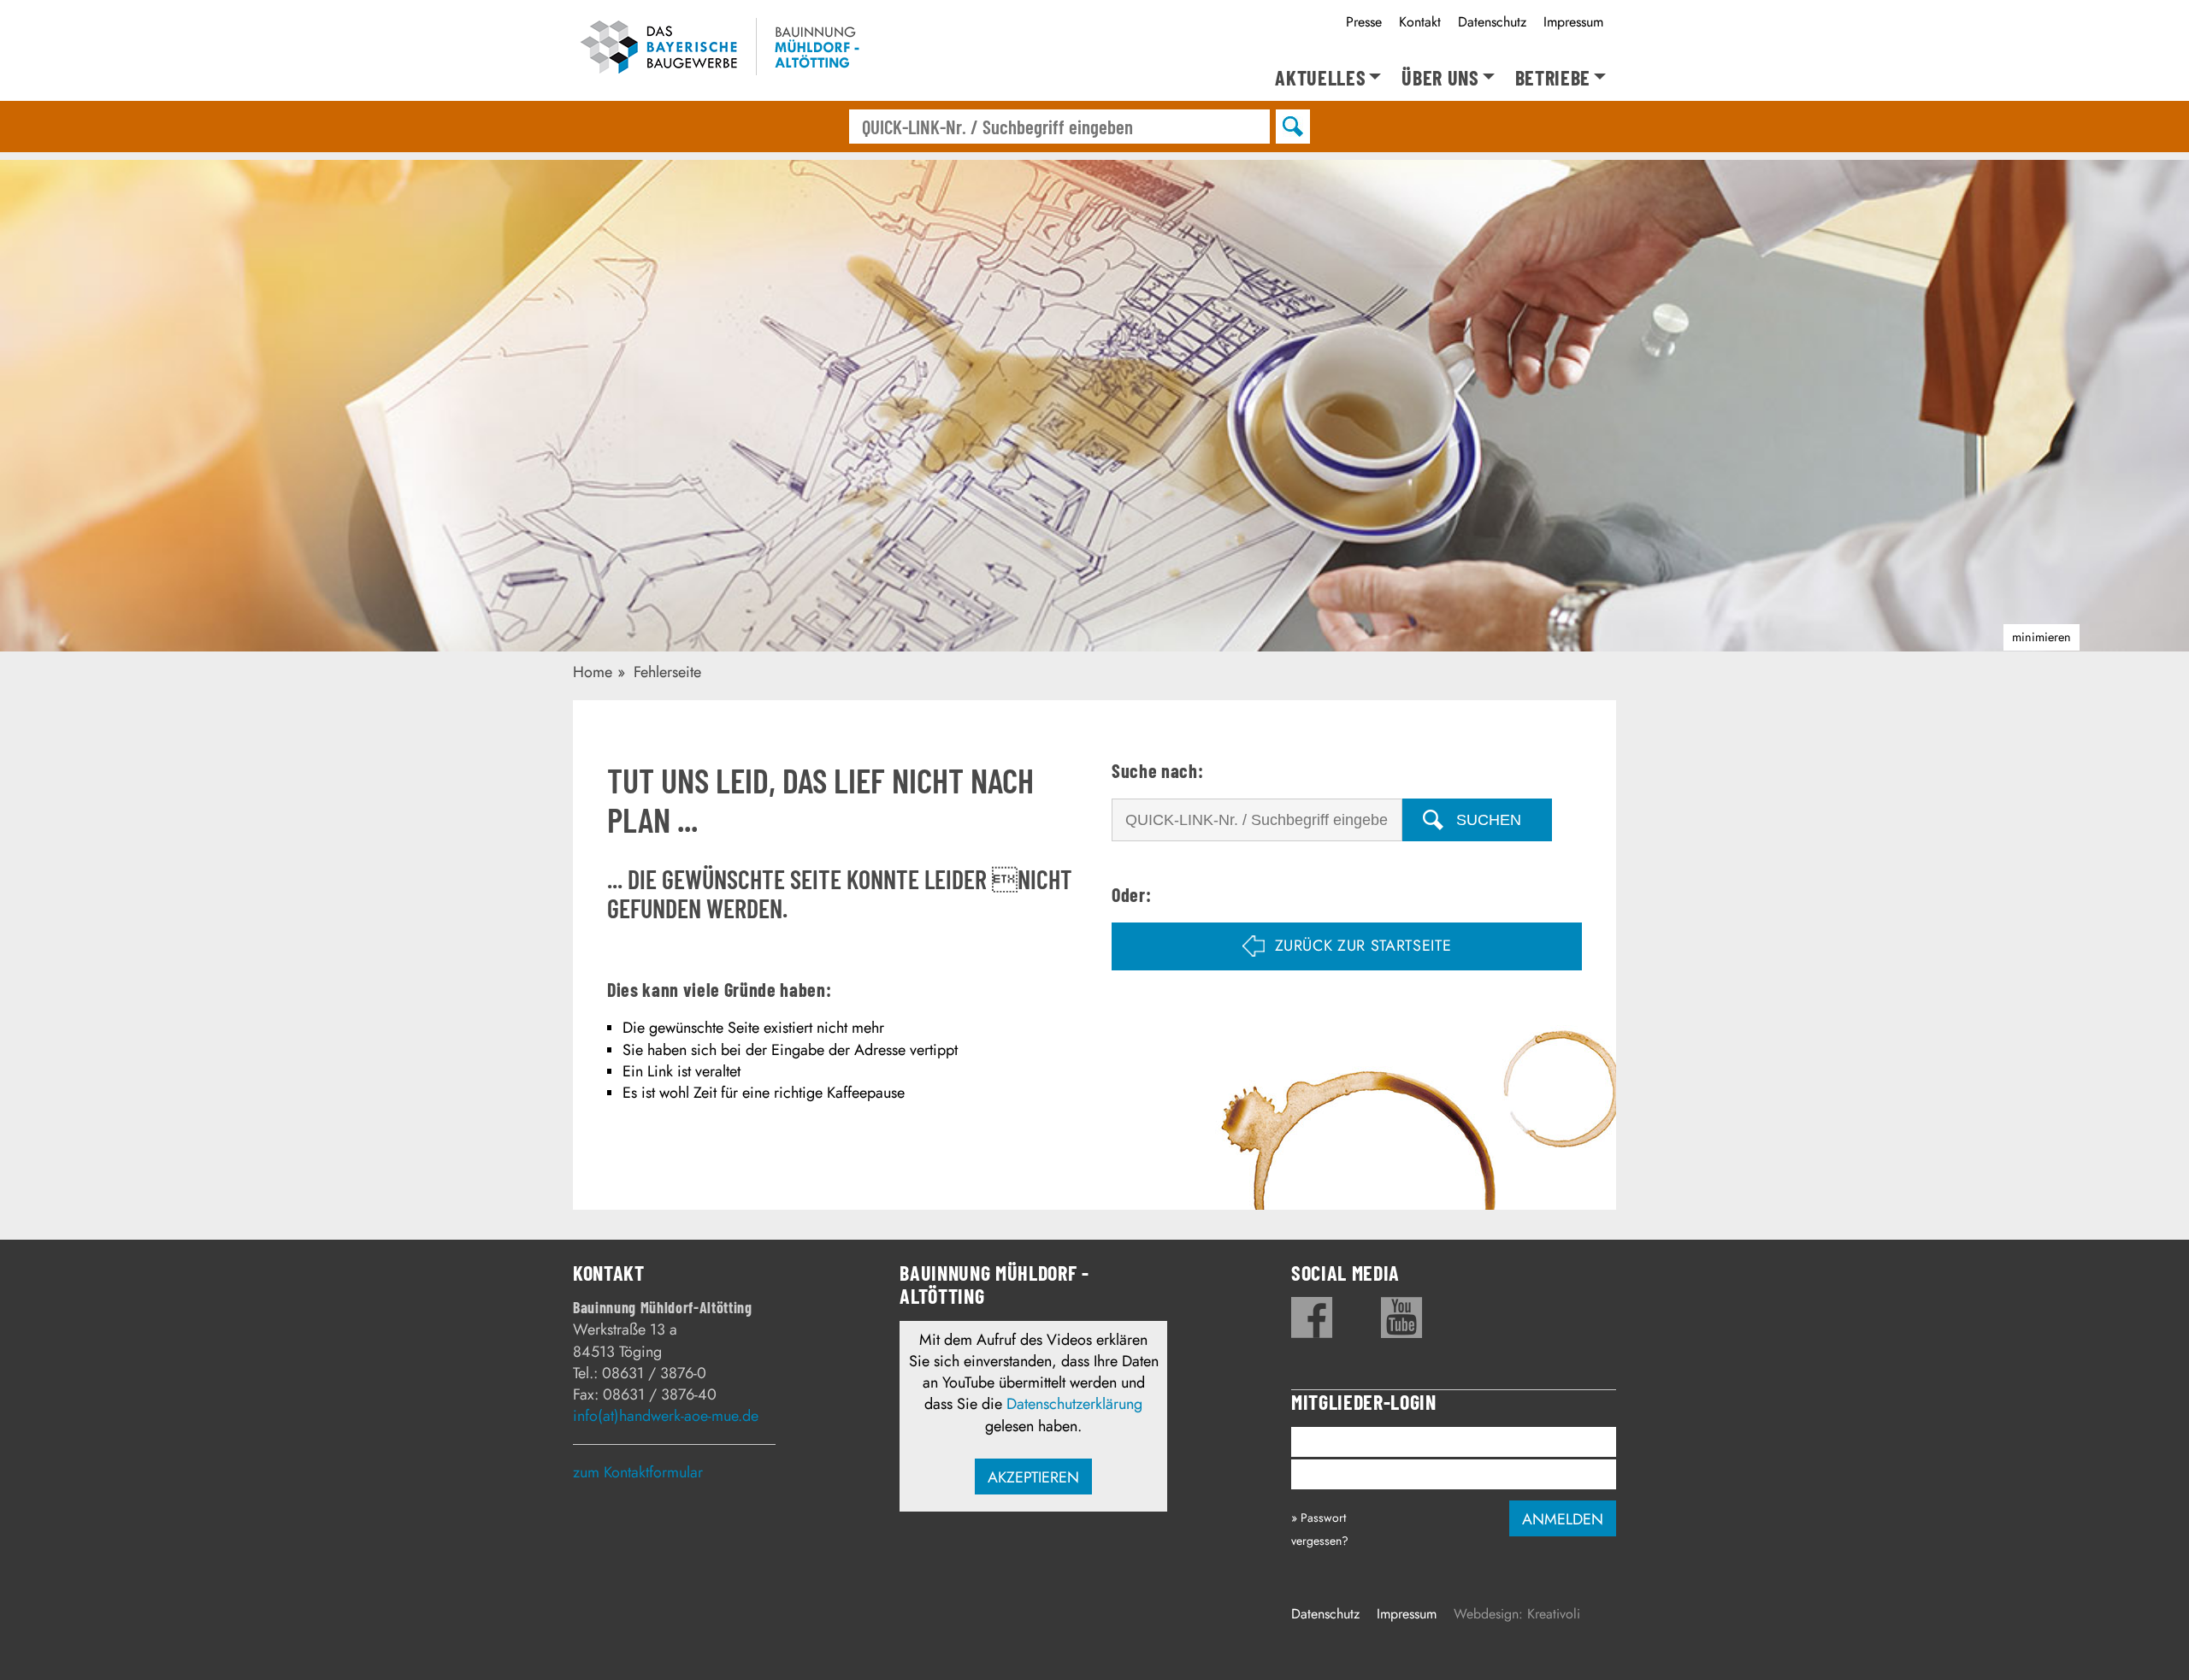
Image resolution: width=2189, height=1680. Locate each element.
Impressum (1573, 22)
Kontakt (1420, 22)
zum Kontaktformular (638, 1472)
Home (593, 672)
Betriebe (1553, 78)
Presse (1364, 22)
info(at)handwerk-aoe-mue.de (666, 1416)
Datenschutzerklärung (1074, 1404)
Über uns (1440, 78)
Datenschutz (1492, 22)
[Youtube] (1402, 1317)
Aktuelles (1320, 78)
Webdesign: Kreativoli (1517, 1614)
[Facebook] (1312, 1317)
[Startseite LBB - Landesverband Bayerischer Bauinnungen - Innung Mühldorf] (729, 50)
